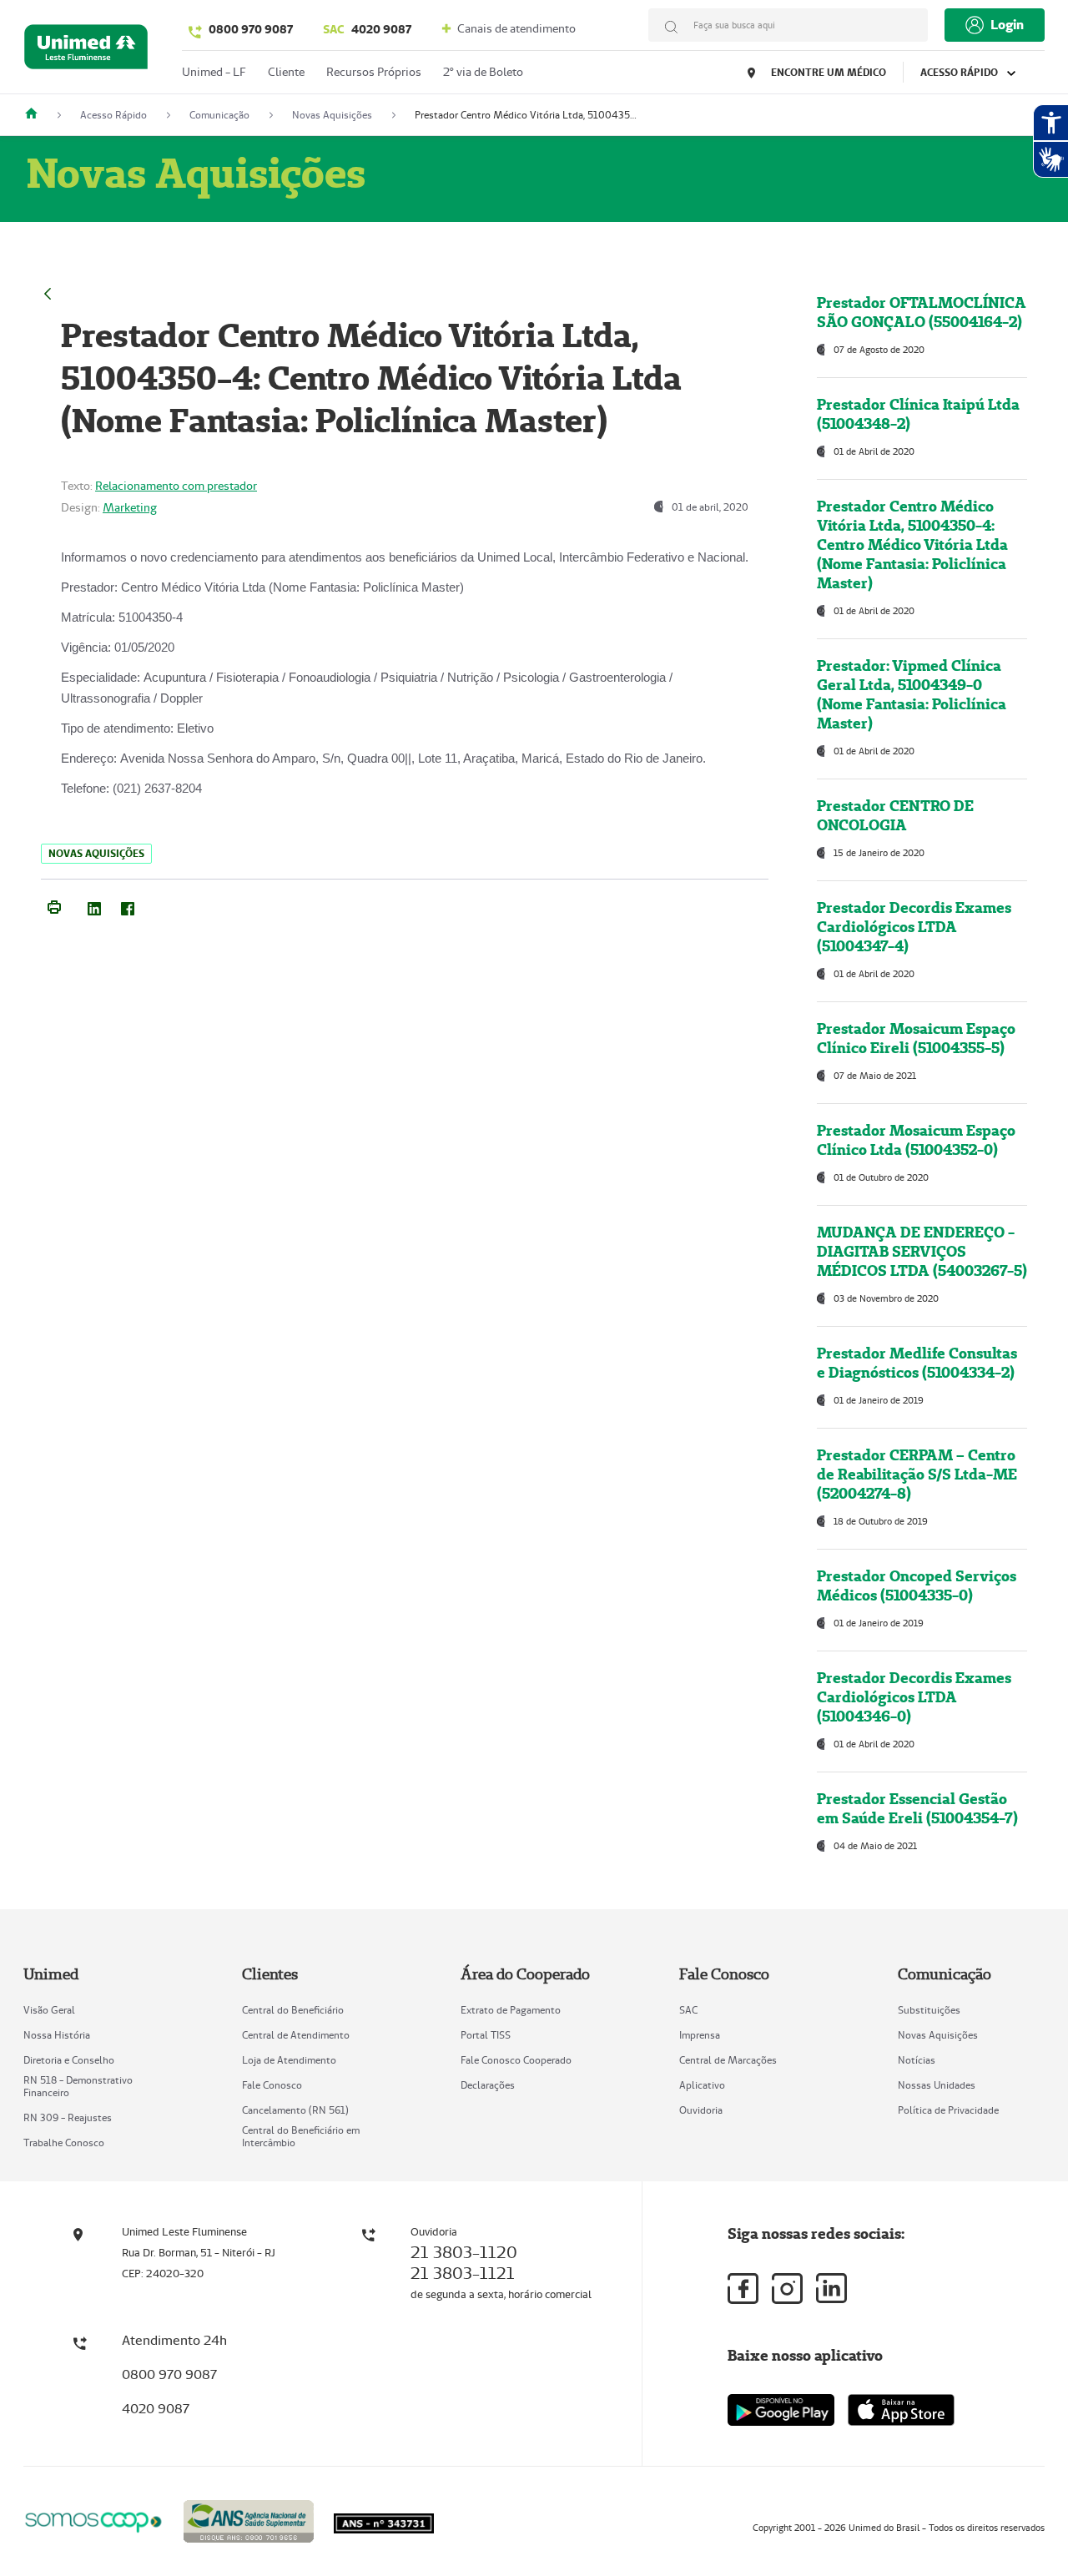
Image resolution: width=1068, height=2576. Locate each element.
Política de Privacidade (948, 2110)
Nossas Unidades (937, 2085)
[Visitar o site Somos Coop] (93, 2520)
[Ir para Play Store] (781, 2410)
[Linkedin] (831, 2288)
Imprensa (700, 2035)
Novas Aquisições (938, 2035)
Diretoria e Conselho (69, 2060)
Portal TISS (486, 2035)
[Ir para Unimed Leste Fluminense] (86, 50)
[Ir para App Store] (901, 2410)
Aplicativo (702, 2085)
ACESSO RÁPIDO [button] (960, 72)
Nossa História (57, 2035)
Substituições (929, 2010)
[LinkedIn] (94, 905)
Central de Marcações (728, 2060)
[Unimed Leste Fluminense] (38, 115)
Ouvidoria (701, 2110)
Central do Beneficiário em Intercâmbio (301, 2136)
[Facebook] (128, 905)
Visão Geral (49, 2010)
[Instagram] (787, 2289)
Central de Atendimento (296, 2035)
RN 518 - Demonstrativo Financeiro (78, 2086)
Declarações (488, 2085)
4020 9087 (367, 29)
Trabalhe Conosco (64, 2142)
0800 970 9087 (251, 29)
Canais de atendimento (515, 28)
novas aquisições (96, 853)
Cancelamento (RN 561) (295, 2110)
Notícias (917, 2060)
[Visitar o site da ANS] (249, 2519)
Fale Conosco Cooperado (516, 2060)
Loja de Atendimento (289, 2060)
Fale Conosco (272, 2085)
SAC (688, 2010)
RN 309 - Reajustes (68, 2117)
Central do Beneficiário (293, 2010)
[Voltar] (48, 292)
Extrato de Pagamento (511, 2010)
